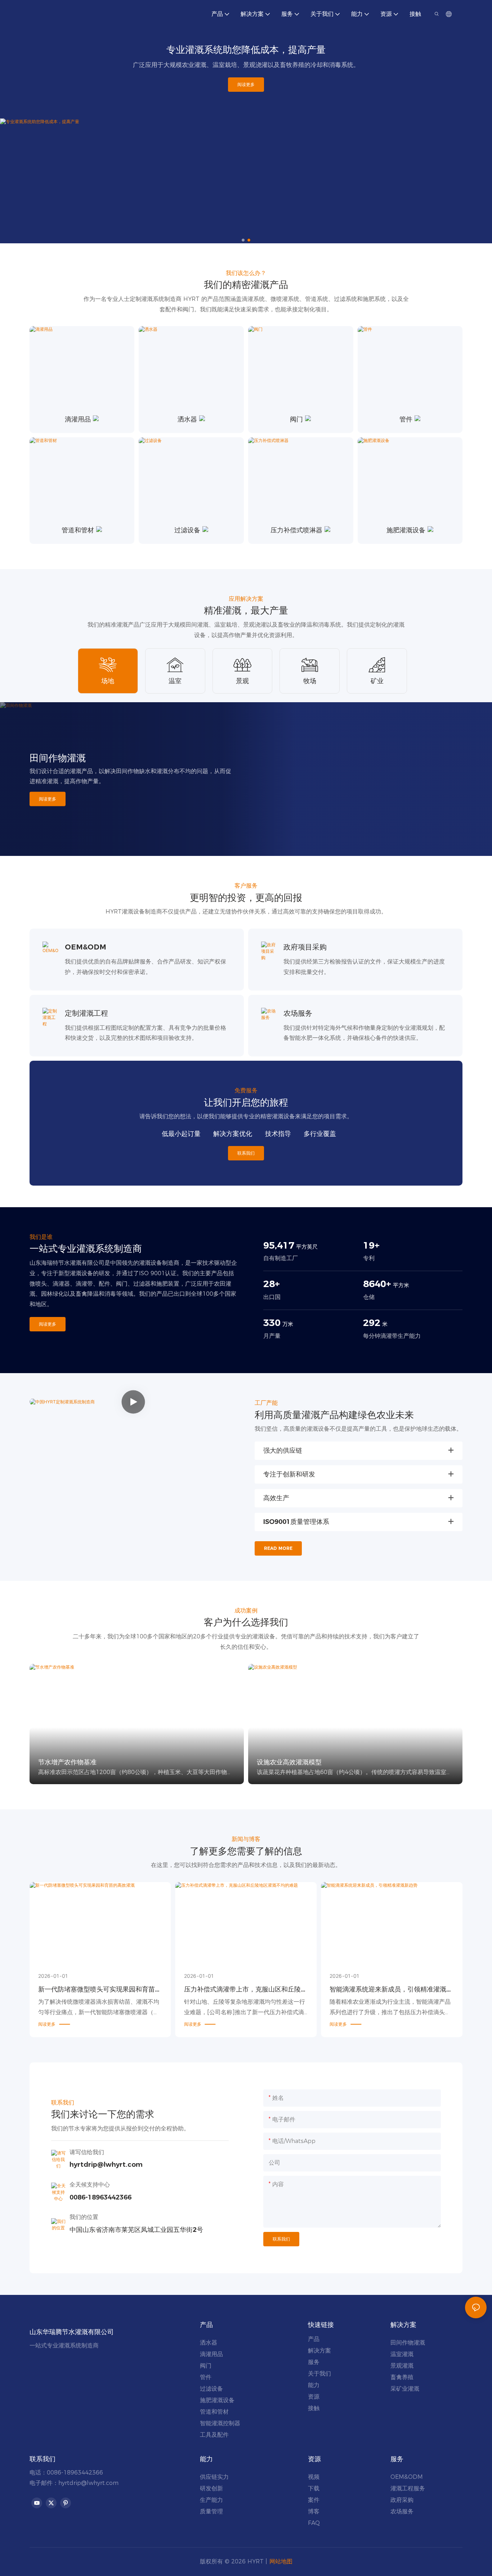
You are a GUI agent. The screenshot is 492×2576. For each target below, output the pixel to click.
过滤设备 (187, 530)
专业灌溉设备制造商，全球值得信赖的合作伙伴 (246, 100)
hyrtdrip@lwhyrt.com (88, 2483)
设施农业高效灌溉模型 (289, 1762)
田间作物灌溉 (58, 758)
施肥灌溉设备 (406, 530)
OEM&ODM (86, 947)
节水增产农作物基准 (67, 1762)
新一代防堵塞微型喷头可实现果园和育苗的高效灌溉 (100, 1990)
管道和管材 (78, 530)
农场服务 (298, 1013)
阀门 (296, 419)
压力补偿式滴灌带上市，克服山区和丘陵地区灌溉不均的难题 (246, 1990)
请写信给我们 (87, 2152)
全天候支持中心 (90, 2185)
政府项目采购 (305, 947)
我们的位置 (84, 2217)
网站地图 (281, 2561)
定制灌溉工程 (86, 1013)
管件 (406, 419)
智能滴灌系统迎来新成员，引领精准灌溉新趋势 (391, 1990)
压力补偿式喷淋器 (296, 530)
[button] (243, 240)
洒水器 (187, 419)
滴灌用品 (78, 419)
